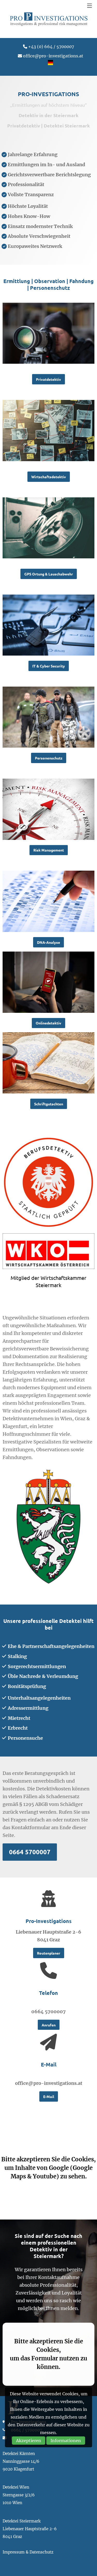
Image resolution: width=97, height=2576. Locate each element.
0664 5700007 (30, 1852)
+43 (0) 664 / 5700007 (51, 47)
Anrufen (49, 2025)
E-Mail (49, 2096)
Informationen (66, 2441)
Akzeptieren (29, 2441)
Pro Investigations (49, 19)
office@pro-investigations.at (53, 56)
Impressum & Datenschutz (28, 2552)
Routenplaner (49, 1953)
